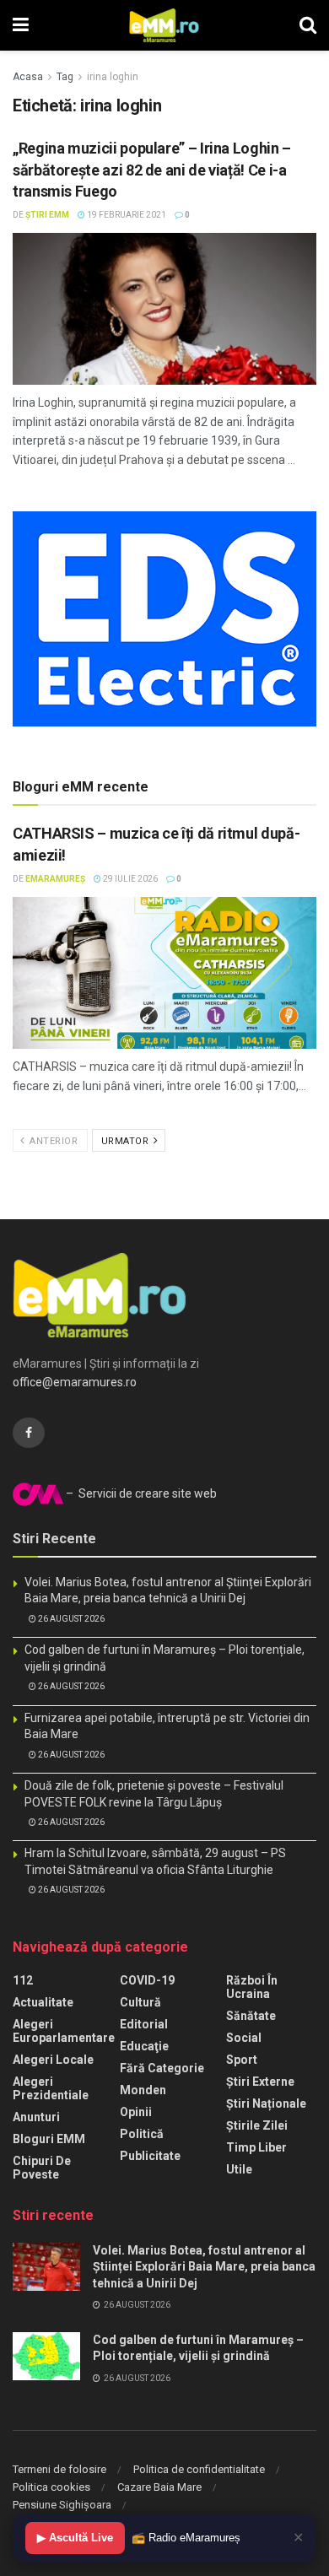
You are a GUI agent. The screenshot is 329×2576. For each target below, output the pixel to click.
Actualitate (43, 2002)
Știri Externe (260, 2082)
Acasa (28, 77)
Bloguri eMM (49, 2139)
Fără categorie (162, 2068)
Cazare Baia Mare (159, 2487)
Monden (143, 2090)
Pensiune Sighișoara (62, 2505)
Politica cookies (51, 2487)
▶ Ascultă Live (75, 2538)
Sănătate (251, 2016)
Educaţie (144, 2046)
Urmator (127, 1141)
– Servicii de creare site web (140, 1493)
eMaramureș (55, 879)
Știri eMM (47, 215)
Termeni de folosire (59, 2469)
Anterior (53, 1141)
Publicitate (150, 2156)
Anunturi (36, 2117)
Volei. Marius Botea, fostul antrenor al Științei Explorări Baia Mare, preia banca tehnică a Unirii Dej (204, 2267)
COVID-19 (147, 1980)
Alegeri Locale (53, 2060)
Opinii (136, 2112)
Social (244, 2038)
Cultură (140, 2002)
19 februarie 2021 (126, 215)
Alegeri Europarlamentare (64, 2031)
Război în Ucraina (252, 1987)
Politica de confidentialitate (199, 2469)
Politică (142, 2134)
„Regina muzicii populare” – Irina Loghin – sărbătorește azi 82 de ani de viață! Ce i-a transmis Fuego (152, 169)
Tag (65, 77)
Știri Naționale (266, 2103)
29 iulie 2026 (129, 879)
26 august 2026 (70, 1619)
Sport (242, 2060)
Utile (239, 2169)
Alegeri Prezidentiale (51, 2088)
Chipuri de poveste (42, 2168)
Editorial (144, 2024)
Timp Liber (256, 2147)
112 (23, 1980)
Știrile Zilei (257, 2125)
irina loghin (113, 77)
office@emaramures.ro (75, 1382)
